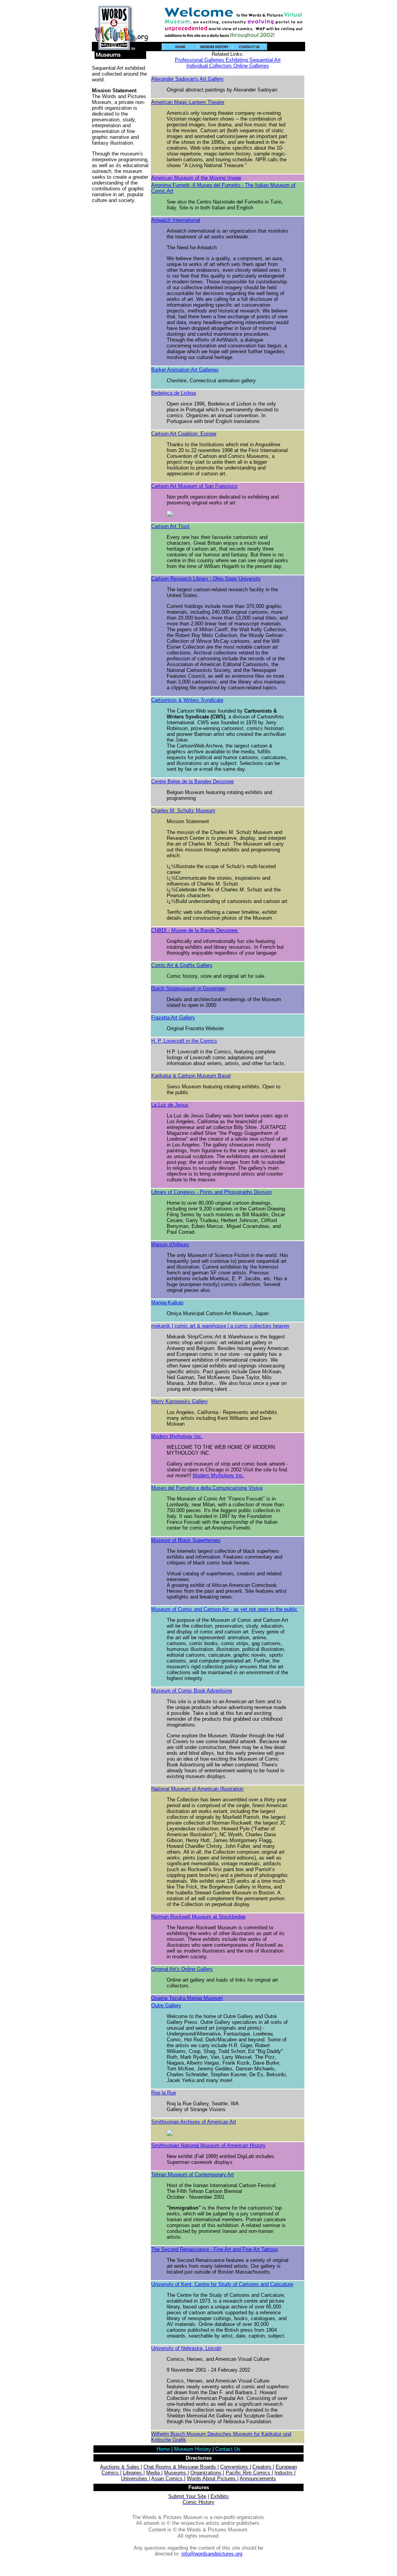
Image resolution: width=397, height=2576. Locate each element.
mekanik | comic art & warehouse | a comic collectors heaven (220, 1326)
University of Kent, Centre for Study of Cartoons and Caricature (222, 2284)
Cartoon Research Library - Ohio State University (206, 579)
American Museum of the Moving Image (196, 178)
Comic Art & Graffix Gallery (182, 965)
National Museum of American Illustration (197, 1789)
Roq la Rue (164, 2093)
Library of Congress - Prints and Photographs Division (211, 1192)
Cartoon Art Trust (170, 526)
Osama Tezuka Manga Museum (187, 1998)
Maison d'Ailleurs (170, 1244)
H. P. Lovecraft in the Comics (184, 1041)
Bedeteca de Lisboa (173, 393)
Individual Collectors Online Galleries (228, 66)
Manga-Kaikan (167, 1303)
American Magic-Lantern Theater (188, 102)
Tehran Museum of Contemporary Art (192, 2175)
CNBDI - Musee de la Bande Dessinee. (195, 930)
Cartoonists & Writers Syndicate (187, 700)
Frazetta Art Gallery (173, 1018)
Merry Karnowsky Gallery (180, 1401)
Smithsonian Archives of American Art (194, 2122)
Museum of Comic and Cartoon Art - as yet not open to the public (224, 1609)
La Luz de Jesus (170, 1105)
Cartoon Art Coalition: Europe (184, 434)
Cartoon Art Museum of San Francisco (194, 486)
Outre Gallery (166, 2005)
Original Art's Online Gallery (182, 1969)
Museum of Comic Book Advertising (192, 1691)
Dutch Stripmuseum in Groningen (188, 988)
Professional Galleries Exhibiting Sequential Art (228, 60)
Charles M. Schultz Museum (183, 811)
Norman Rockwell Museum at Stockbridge (198, 1917)
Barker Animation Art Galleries (185, 370)
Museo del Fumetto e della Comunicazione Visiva (207, 1488)
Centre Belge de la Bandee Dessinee (192, 781)
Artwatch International (176, 220)
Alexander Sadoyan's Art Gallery (187, 79)
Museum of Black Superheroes (186, 1540)
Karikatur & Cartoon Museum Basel (191, 1076)
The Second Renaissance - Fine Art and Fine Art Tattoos (215, 2249)
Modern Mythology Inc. (177, 1436)
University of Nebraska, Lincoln (186, 2348)
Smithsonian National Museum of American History (208, 2145)
